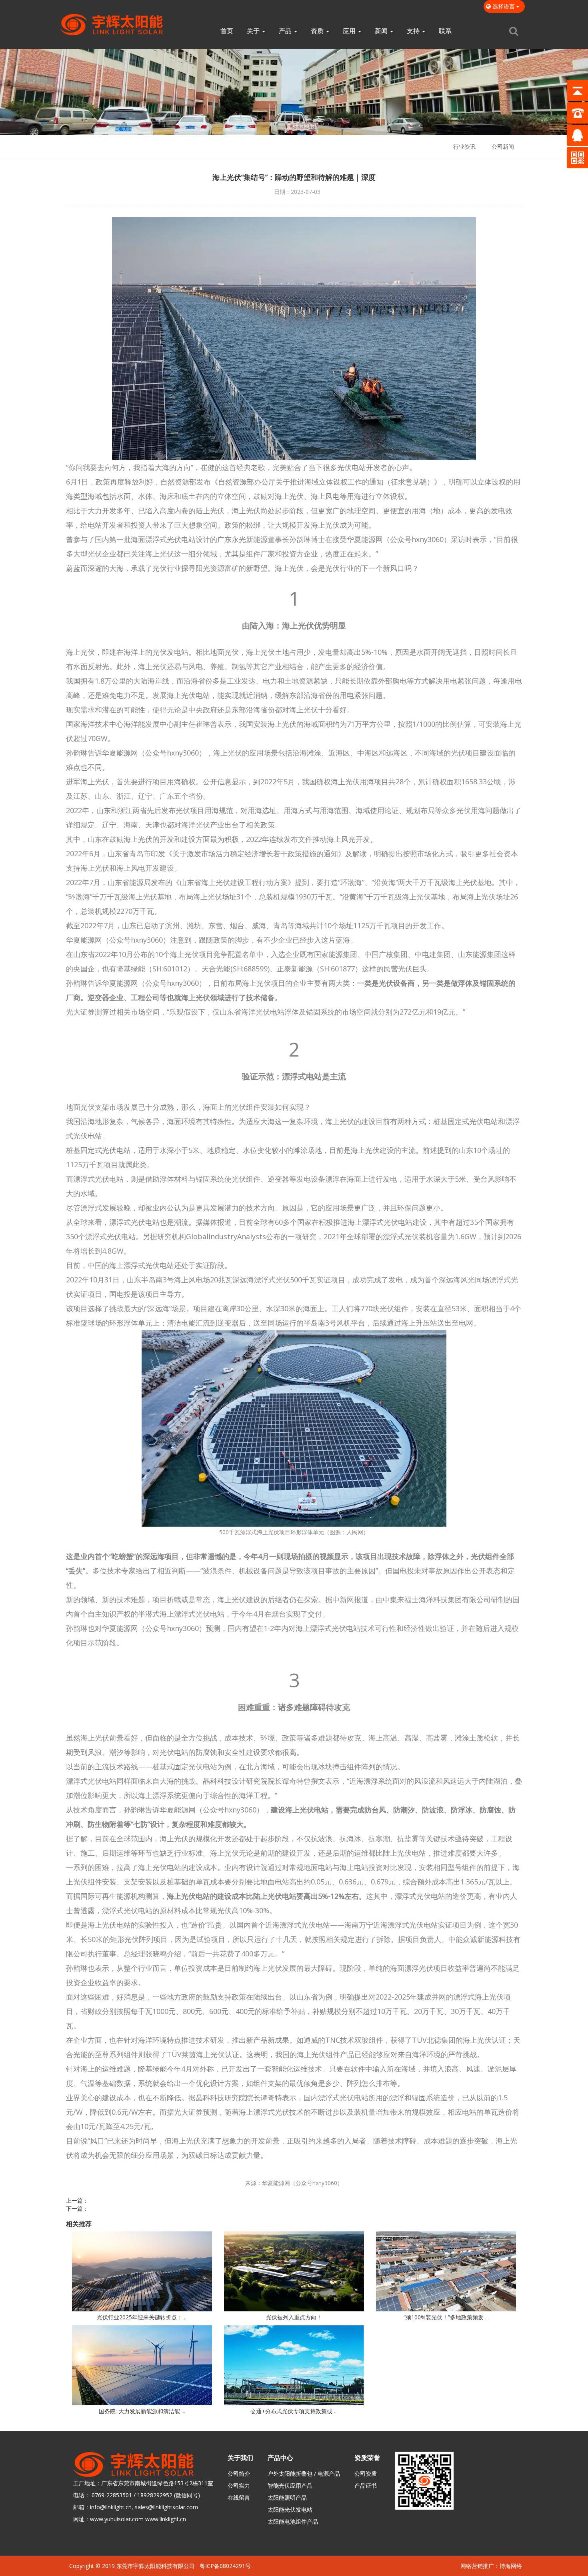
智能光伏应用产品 (290, 2485)
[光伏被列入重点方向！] (294, 2271)
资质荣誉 (367, 2458)
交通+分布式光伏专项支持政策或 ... (294, 2411)
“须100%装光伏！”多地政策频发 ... (446, 2317)
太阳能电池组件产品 (293, 2521)
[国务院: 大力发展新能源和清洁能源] (142, 2365)
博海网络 (511, 2566)
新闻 (382, 31)
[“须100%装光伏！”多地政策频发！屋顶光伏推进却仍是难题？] (446, 2271)
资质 (318, 31)
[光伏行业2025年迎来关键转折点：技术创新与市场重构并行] (142, 2271)
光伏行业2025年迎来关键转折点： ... (142, 2317)
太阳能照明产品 (287, 2497)
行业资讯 (464, 147)
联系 (445, 31)
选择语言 (504, 6)
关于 (254, 31)
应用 (350, 31)
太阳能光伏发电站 (290, 2509)
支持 (414, 31)
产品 (286, 31)
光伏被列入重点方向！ (294, 2317)
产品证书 (366, 2485)
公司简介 (239, 2473)
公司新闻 (503, 147)
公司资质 (366, 2473)
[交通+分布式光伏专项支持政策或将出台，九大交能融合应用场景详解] (294, 2365)
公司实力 (239, 2485)
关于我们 (240, 2458)
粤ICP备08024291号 (225, 2566)
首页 (227, 31)
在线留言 (239, 2497)
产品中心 (280, 2458)
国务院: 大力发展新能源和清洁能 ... (142, 2411)
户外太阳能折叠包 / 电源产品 (304, 2473)
